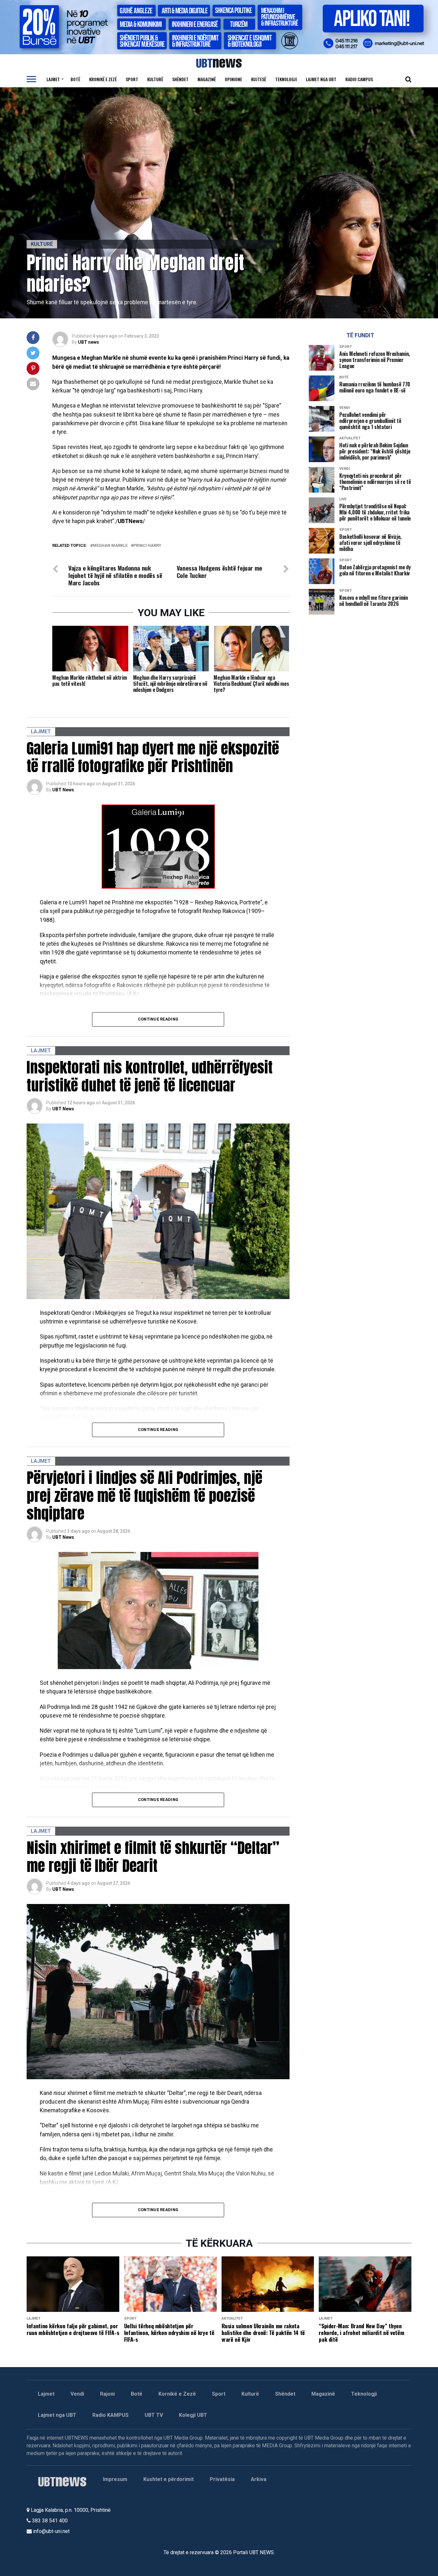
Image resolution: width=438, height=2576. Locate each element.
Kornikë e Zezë (177, 2394)
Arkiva (259, 2479)
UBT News (63, 790)
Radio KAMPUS (110, 2415)
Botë (75, 79)
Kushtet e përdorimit (168, 2479)
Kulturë (155, 79)
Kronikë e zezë (103, 79)
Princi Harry (147, 546)
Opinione (233, 79)
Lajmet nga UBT (321, 79)
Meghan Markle (110, 546)
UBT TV (154, 2415)
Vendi (77, 2394)
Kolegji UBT (193, 2415)
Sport (132, 79)
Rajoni (107, 2394)
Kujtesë (259, 79)
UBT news (88, 342)
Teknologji (286, 79)
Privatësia (222, 2479)
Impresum (115, 2479)
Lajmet (53, 79)
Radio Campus (359, 79)
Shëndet (180, 79)
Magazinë (207, 79)
